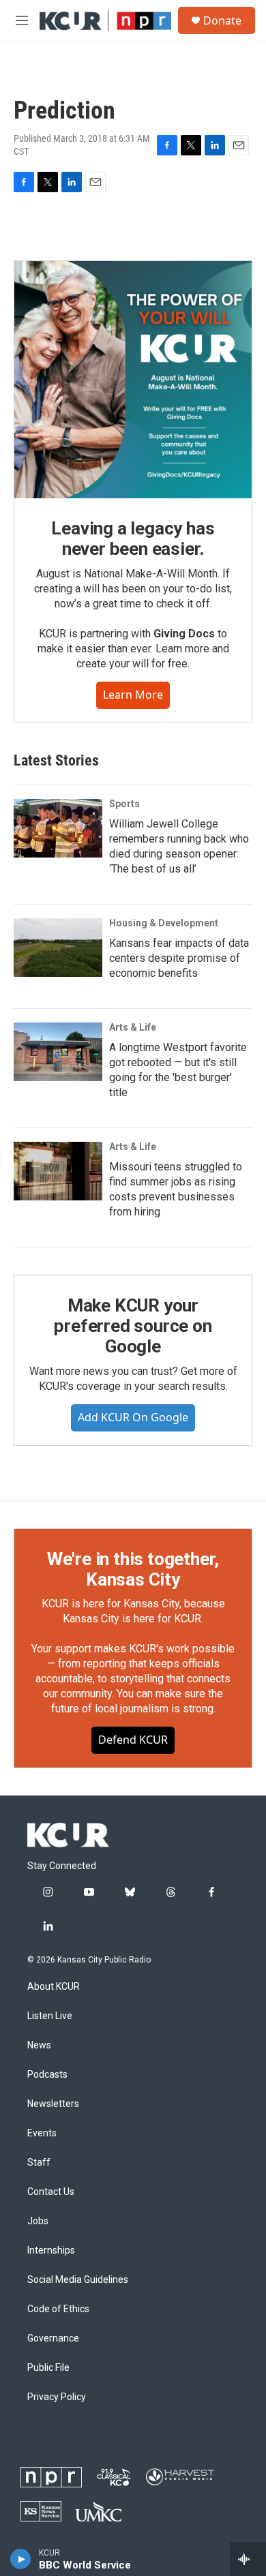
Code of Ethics (58, 2309)
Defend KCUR (133, 1740)
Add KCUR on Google (133, 1417)
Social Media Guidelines (78, 2280)
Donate (222, 20)
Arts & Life (133, 1027)
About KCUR (54, 1987)
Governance (53, 2338)
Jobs (38, 2221)
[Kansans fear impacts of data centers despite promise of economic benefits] (58, 948)
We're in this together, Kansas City (133, 1569)
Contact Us (51, 2192)
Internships (51, 2251)
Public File (48, 2368)
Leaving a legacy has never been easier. (133, 539)
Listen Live (50, 2016)
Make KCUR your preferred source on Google (133, 1326)
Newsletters (53, 2104)
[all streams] (248, 2559)
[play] (21, 2559)
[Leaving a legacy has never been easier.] (133, 380)
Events (42, 2133)
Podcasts (47, 2075)
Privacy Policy (57, 2397)
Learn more (133, 695)
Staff (39, 2163)
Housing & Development (164, 923)
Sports (124, 804)
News (39, 2045)
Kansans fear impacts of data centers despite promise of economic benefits (179, 958)
